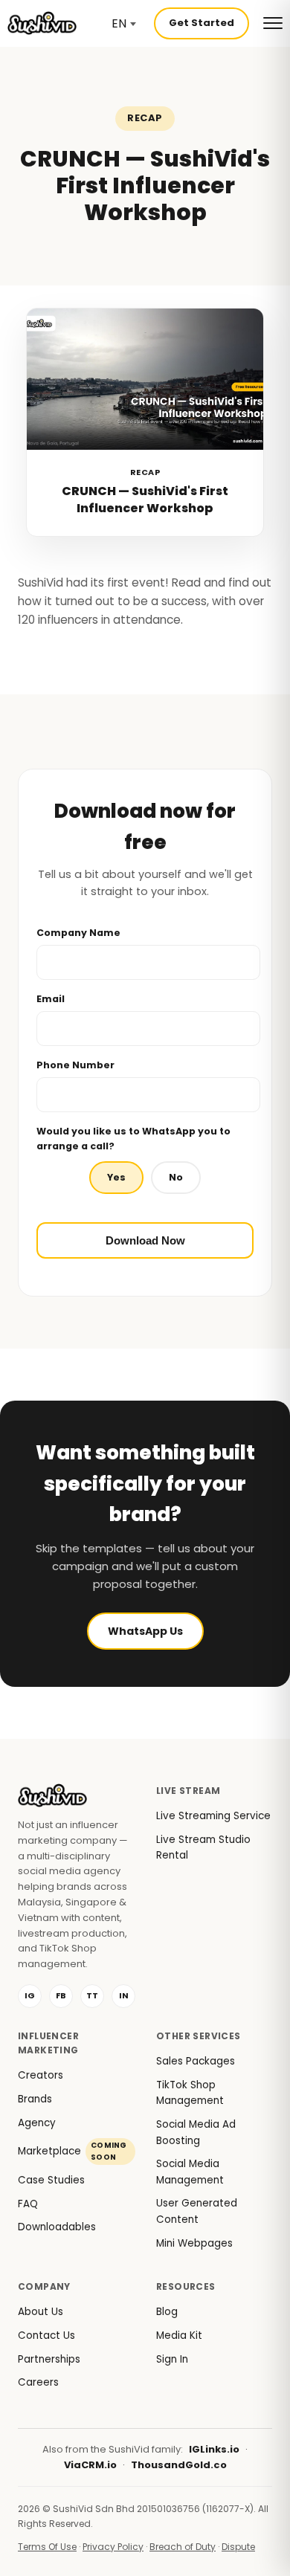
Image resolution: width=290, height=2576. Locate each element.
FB (61, 1995)
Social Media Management (190, 2172)
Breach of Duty (183, 2547)
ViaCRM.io (90, 2465)
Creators (41, 2075)
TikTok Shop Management (190, 2093)
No (176, 1177)
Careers (38, 2382)
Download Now (145, 1240)
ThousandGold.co (179, 2465)
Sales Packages (196, 2061)
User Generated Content (197, 2211)
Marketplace (72, 2151)
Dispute (238, 2547)
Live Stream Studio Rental (203, 1848)
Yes (116, 1177)
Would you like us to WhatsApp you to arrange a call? (133, 1139)
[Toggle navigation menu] (273, 23)
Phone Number (75, 1065)
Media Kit (179, 2335)
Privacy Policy (113, 2547)
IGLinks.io (214, 2449)
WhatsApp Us (145, 1631)
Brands (35, 2099)
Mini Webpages (194, 2243)
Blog (167, 2312)
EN (119, 23)
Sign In (172, 2359)
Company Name (78, 933)
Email (51, 999)
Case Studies (51, 2180)
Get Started (202, 23)
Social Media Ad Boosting (196, 2133)
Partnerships (49, 2359)
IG (30, 1995)
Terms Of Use (47, 2547)
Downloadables (57, 2227)
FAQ (28, 2204)
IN (124, 1995)
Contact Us (46, 2335)
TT (92, 1995)
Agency (37, 2123)
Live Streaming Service (213, 1816)
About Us (41, 2312)
